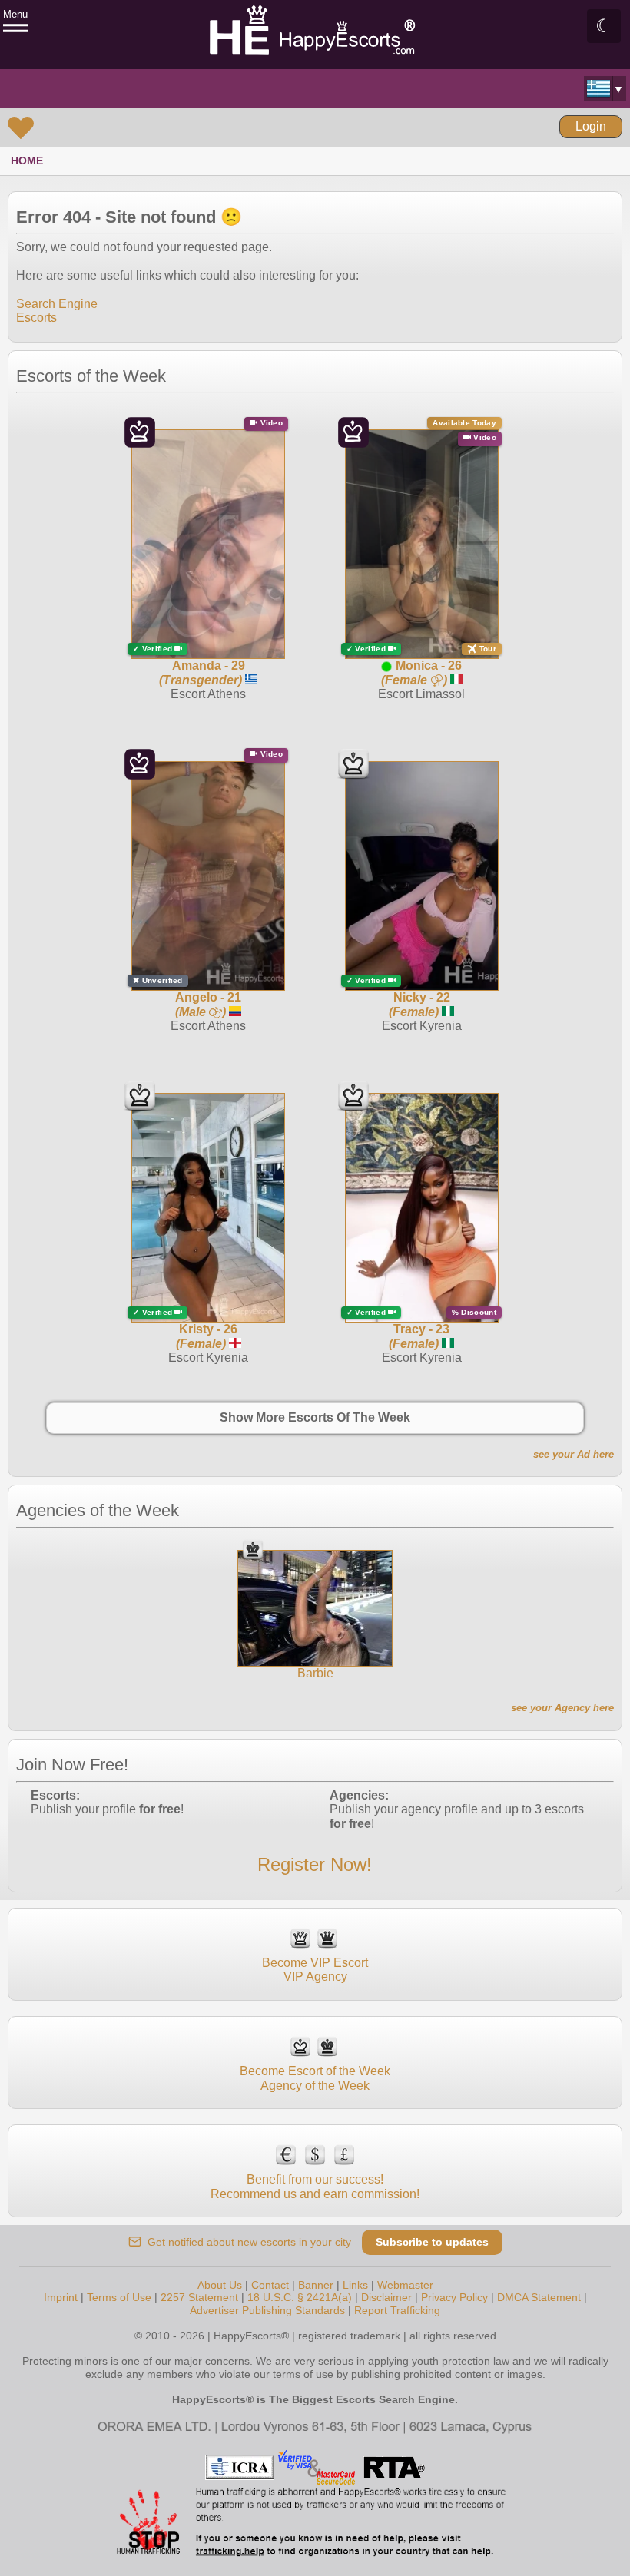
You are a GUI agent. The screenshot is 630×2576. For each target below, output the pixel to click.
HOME (27, 161)
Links (355, 2285)
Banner (316, 2285)
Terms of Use (119, 2297)
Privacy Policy (454, 2297)
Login (591, 126)
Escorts (36, 318)
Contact (270, 2285)
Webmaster (405, 2285)
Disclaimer (386, 2297)
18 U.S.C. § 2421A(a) (300, 2297)
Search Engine (57, 304)
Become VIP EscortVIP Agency (315, 1970)
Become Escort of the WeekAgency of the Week (315, 2078)
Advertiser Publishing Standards (267, 2310)
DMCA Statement (539, 2297)
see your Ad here (574, 1454)
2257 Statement (199, 2297)
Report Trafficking (397, 2310)
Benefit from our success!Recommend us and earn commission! (315, 2186)
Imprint (61, 2297)
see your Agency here (562, 1708)
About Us (220, 2285)
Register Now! (315, 1864)
